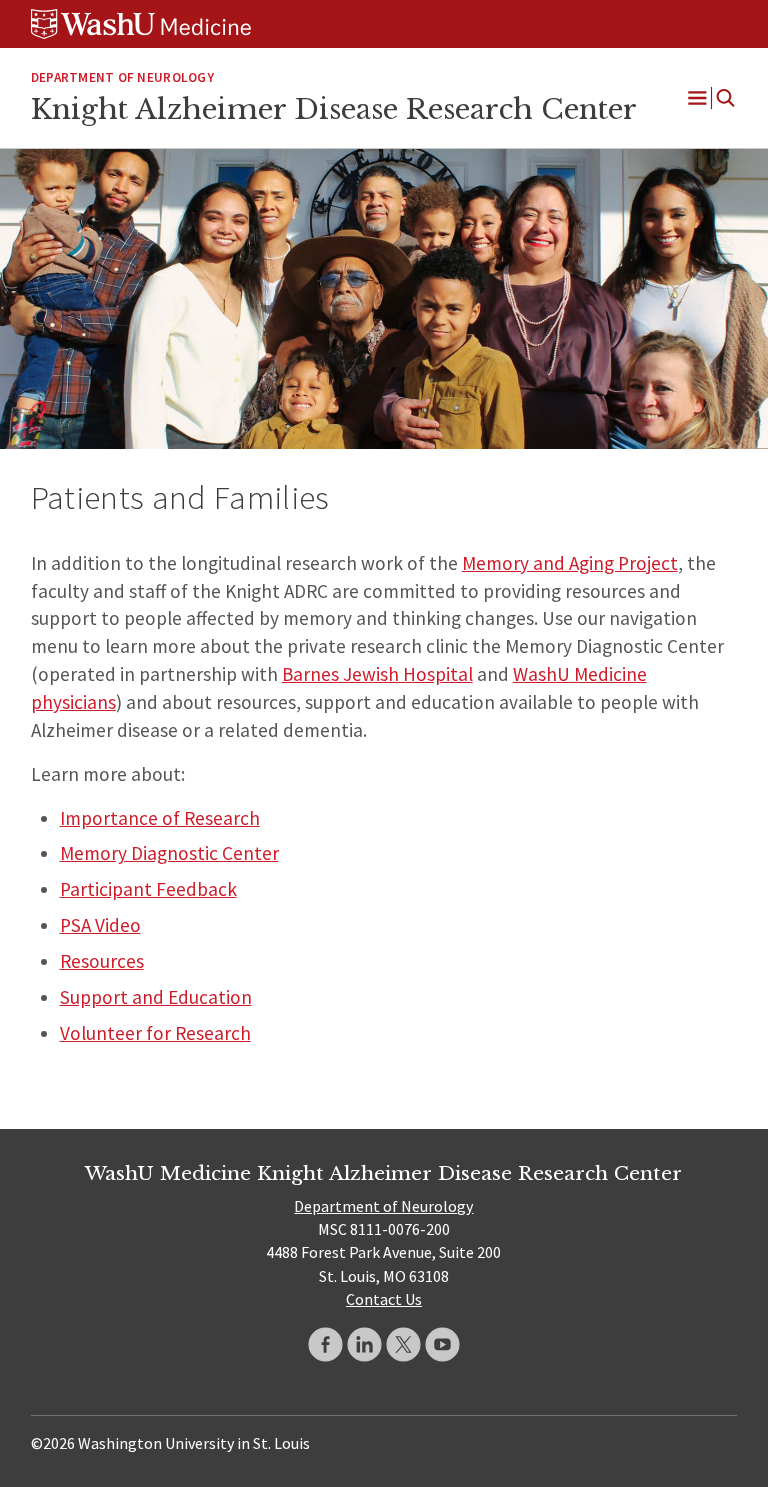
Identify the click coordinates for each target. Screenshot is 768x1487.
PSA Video (100, 925)
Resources (102, 961)
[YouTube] (442, 1344)
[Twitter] (403, 1344)
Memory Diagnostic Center (169, 853)
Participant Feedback (148, 889)
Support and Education (156, 997)
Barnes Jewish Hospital (377, 674)
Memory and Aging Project (570, 563)
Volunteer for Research (155, 1033)
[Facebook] (325, 1344)
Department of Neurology (122, 77)
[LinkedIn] (364, 1344)
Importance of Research (160, 818)
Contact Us (384, 1299)
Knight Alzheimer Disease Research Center (334, 109)
